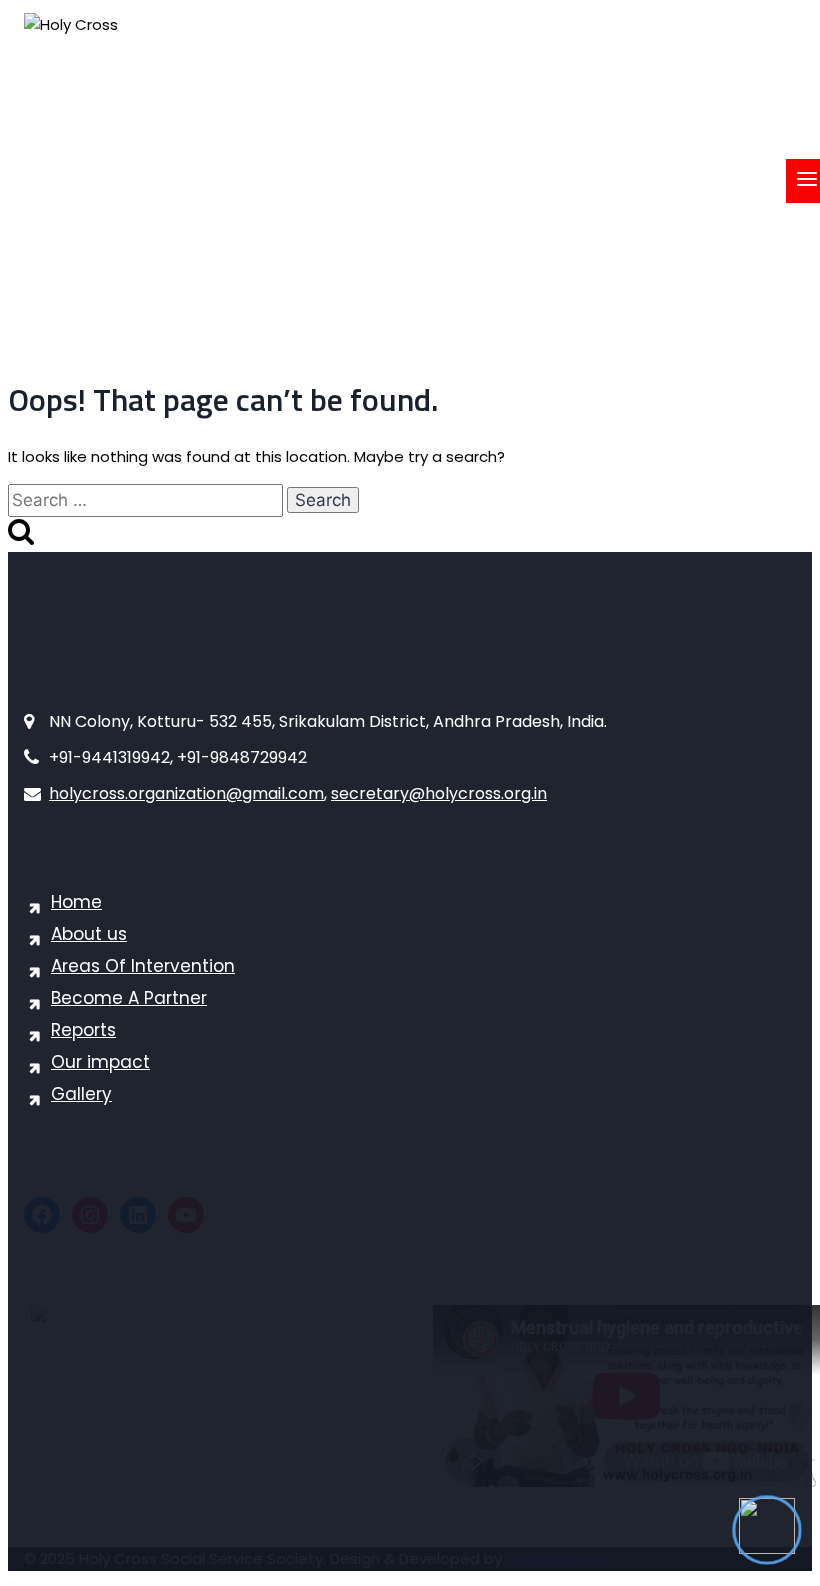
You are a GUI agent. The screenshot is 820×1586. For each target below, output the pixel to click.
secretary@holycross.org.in (439, 793)
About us (89, 934)
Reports (83, 1030)
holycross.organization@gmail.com (186, 793)
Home (76, 902)
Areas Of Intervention (143, 966)
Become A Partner (129, 998)
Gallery (81, 1094)
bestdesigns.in (560, 1558)
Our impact (100, 1062)
